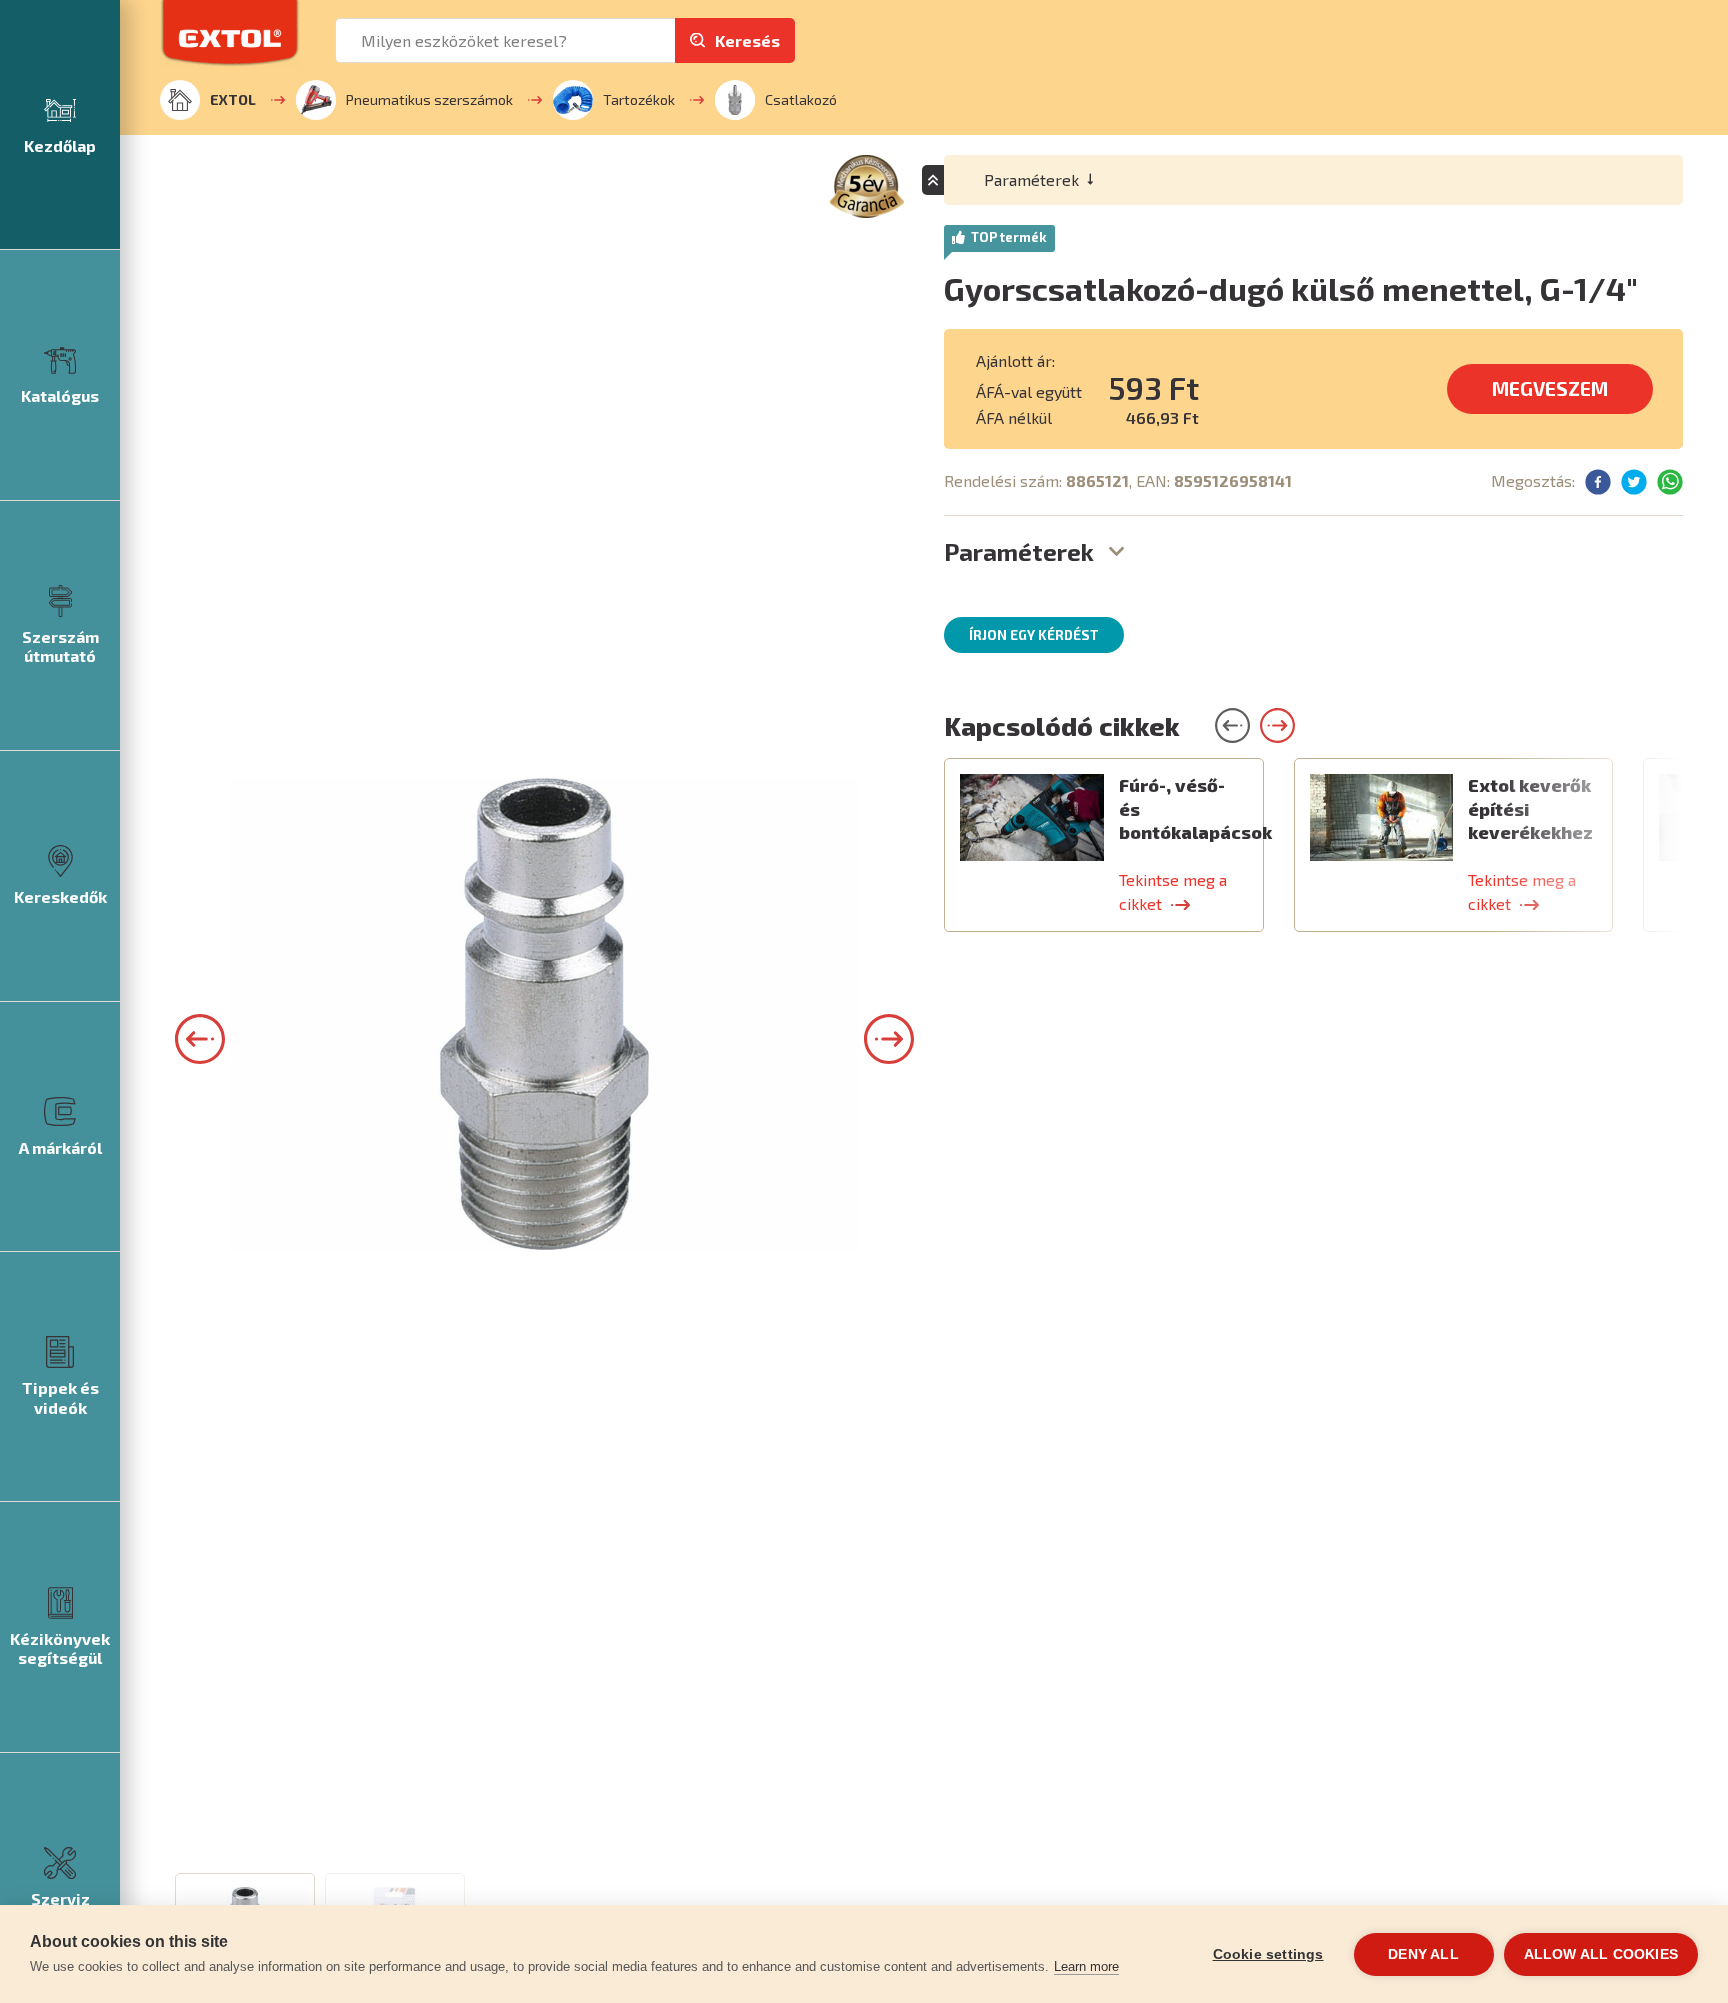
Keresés (747, 40)
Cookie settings (1268, 1954)
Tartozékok (639, 99)
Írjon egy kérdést (1034, 635)
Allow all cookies (1601, 1954)
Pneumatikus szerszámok (429, 99)
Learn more (1086, 1966)
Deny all (1423, 1954)
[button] (200, 1039)
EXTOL (233, 99)
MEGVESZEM (1550, 388)
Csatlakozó (801, 99)
